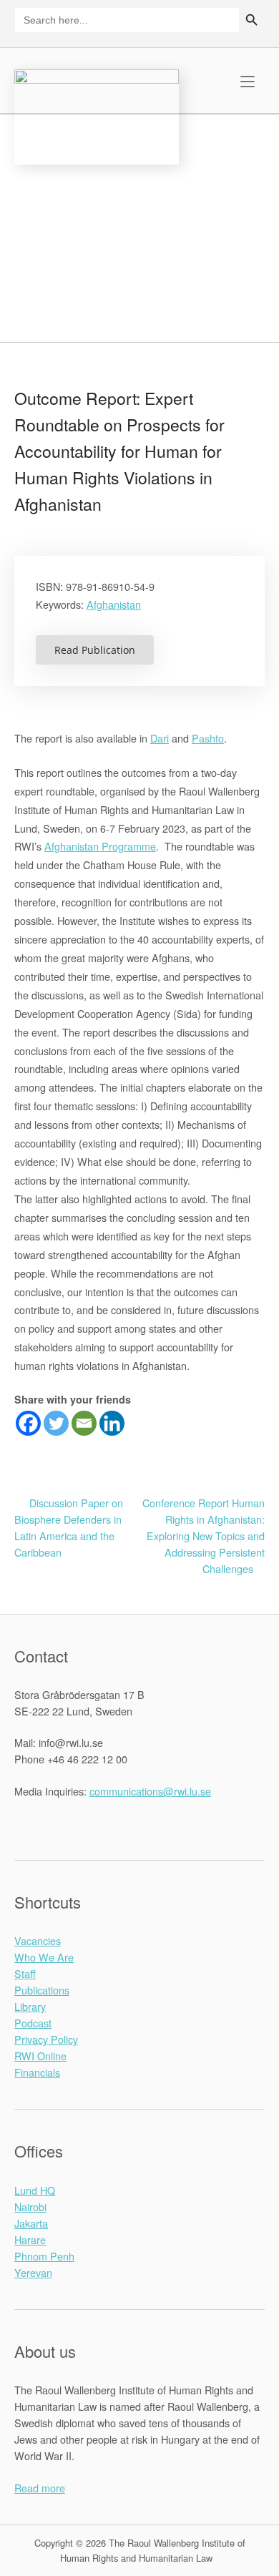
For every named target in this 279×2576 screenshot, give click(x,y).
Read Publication (95, 650)
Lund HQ (35, 2190)
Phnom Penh (44, 2256)
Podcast (33, 2023)
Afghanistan (114, 604)
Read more (40, 2488)
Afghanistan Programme (100, 846)
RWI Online (40, 2056)
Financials (37, 2072)
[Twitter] (56, 1423)
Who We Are (44, 1957)
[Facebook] (28, 1423)
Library (30, 2006)
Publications (42, 1990)
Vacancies (38, 1940)
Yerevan (33, 2272)
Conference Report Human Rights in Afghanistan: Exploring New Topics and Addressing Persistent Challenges (204, 1536)
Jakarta (31, 2223)
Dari (160, 738)
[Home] (97, 115)
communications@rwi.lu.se (150, 1791)
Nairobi (30, 2207)
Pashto (208, 738)
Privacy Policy (46, 2039)
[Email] (84, 1423)
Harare (30, 2239)
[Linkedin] (112, 1423)
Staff (25, 1973)
